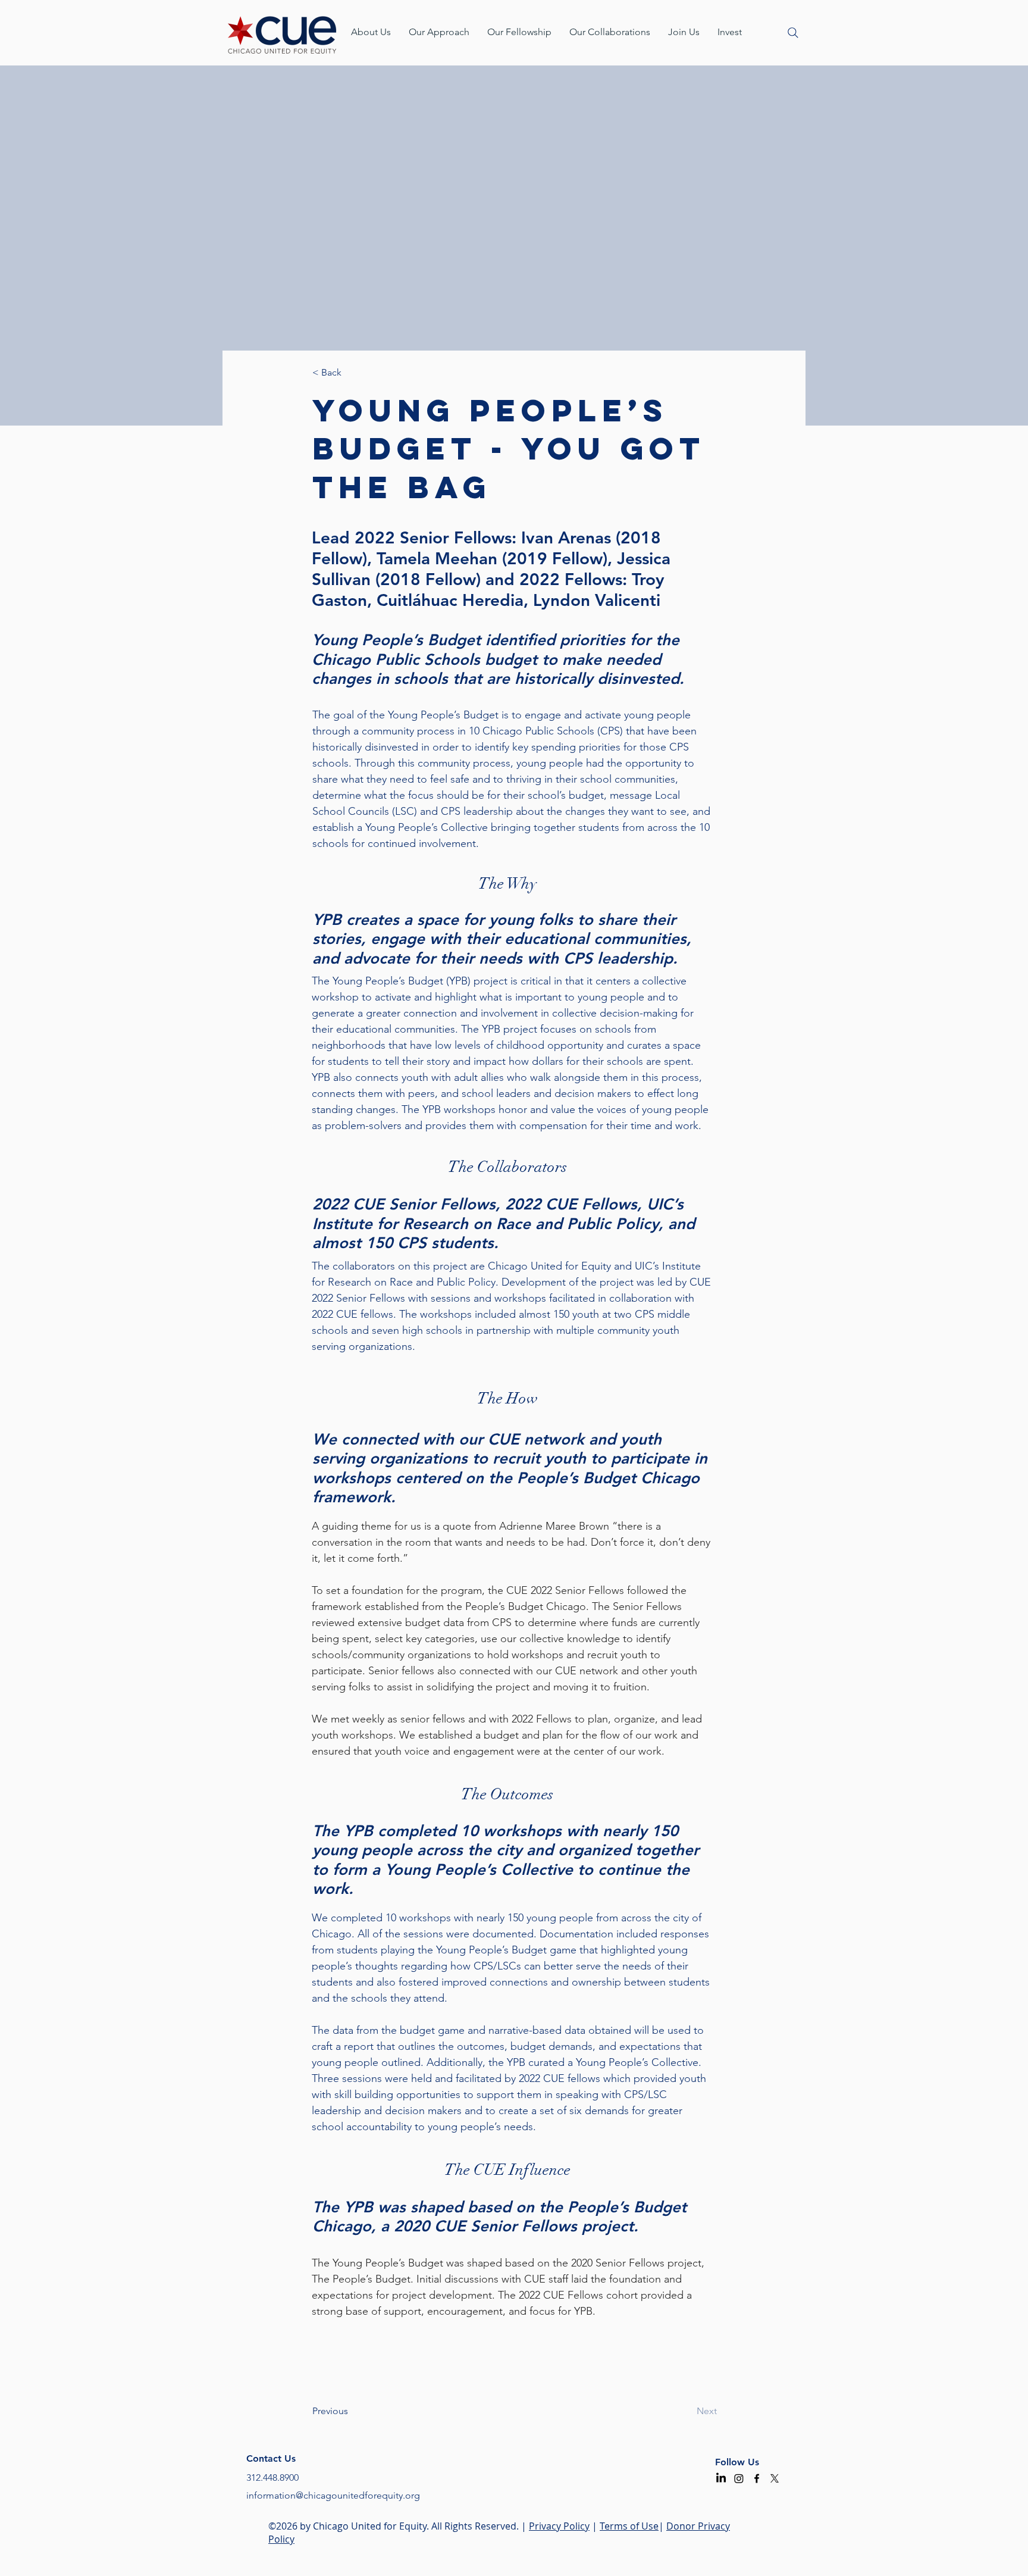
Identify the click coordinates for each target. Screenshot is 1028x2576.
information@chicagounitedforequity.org (333, 2495)
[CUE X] (775, 2478)
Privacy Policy (559, 2526)
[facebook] (757, 2478)
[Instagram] (739, 2478)
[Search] (793, 33)
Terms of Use (629, 2526)
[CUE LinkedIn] (721, 2478)
